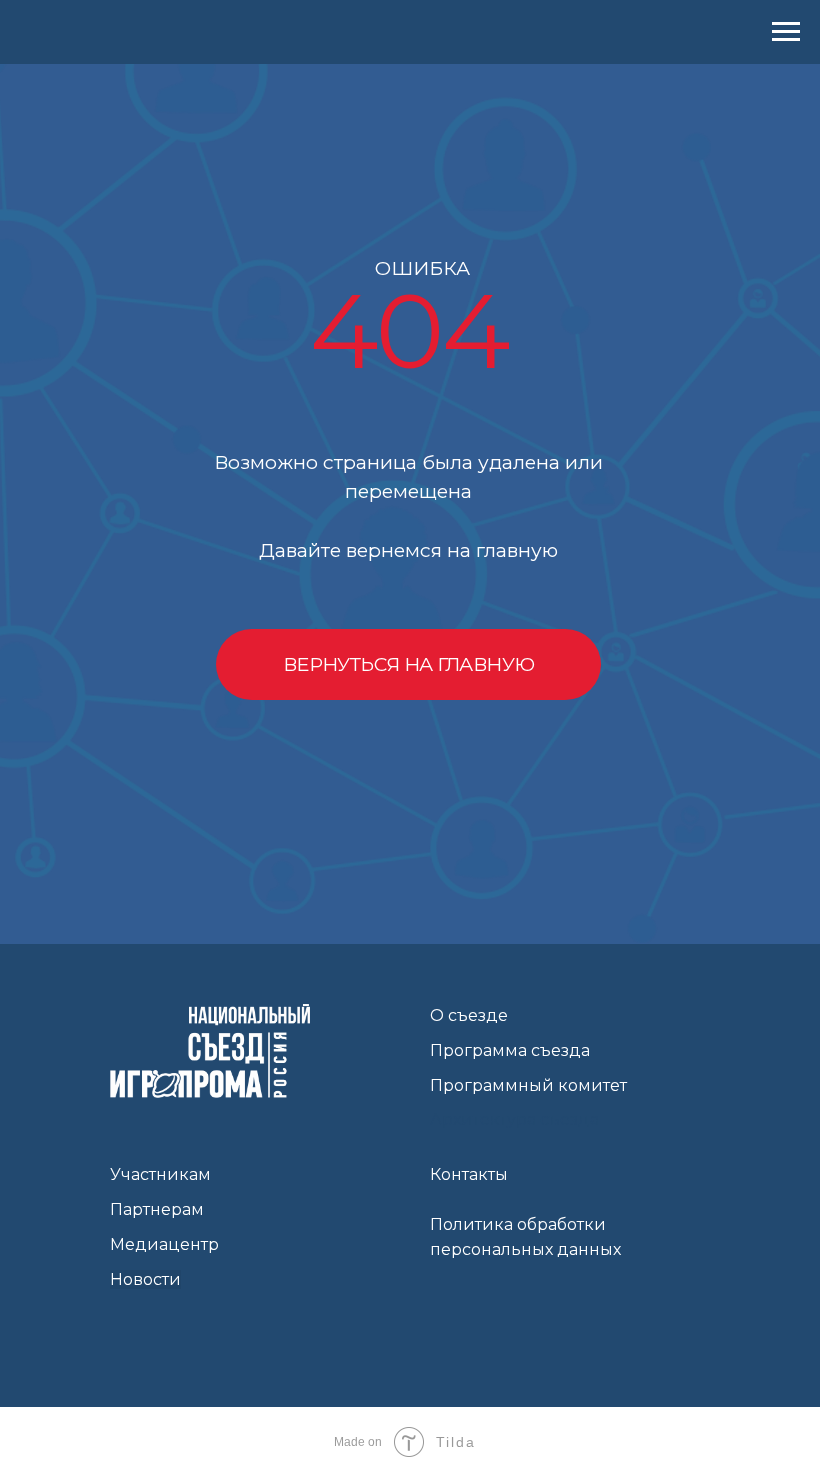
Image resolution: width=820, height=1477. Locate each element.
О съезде (469, 1015)
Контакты (469, 1174)
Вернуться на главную (408, 664)
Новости (145, 1279)
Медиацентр (164, 1244)
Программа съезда (510, 1050)
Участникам (160, 1174)
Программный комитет (528, 1085)
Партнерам (157, 1209)
